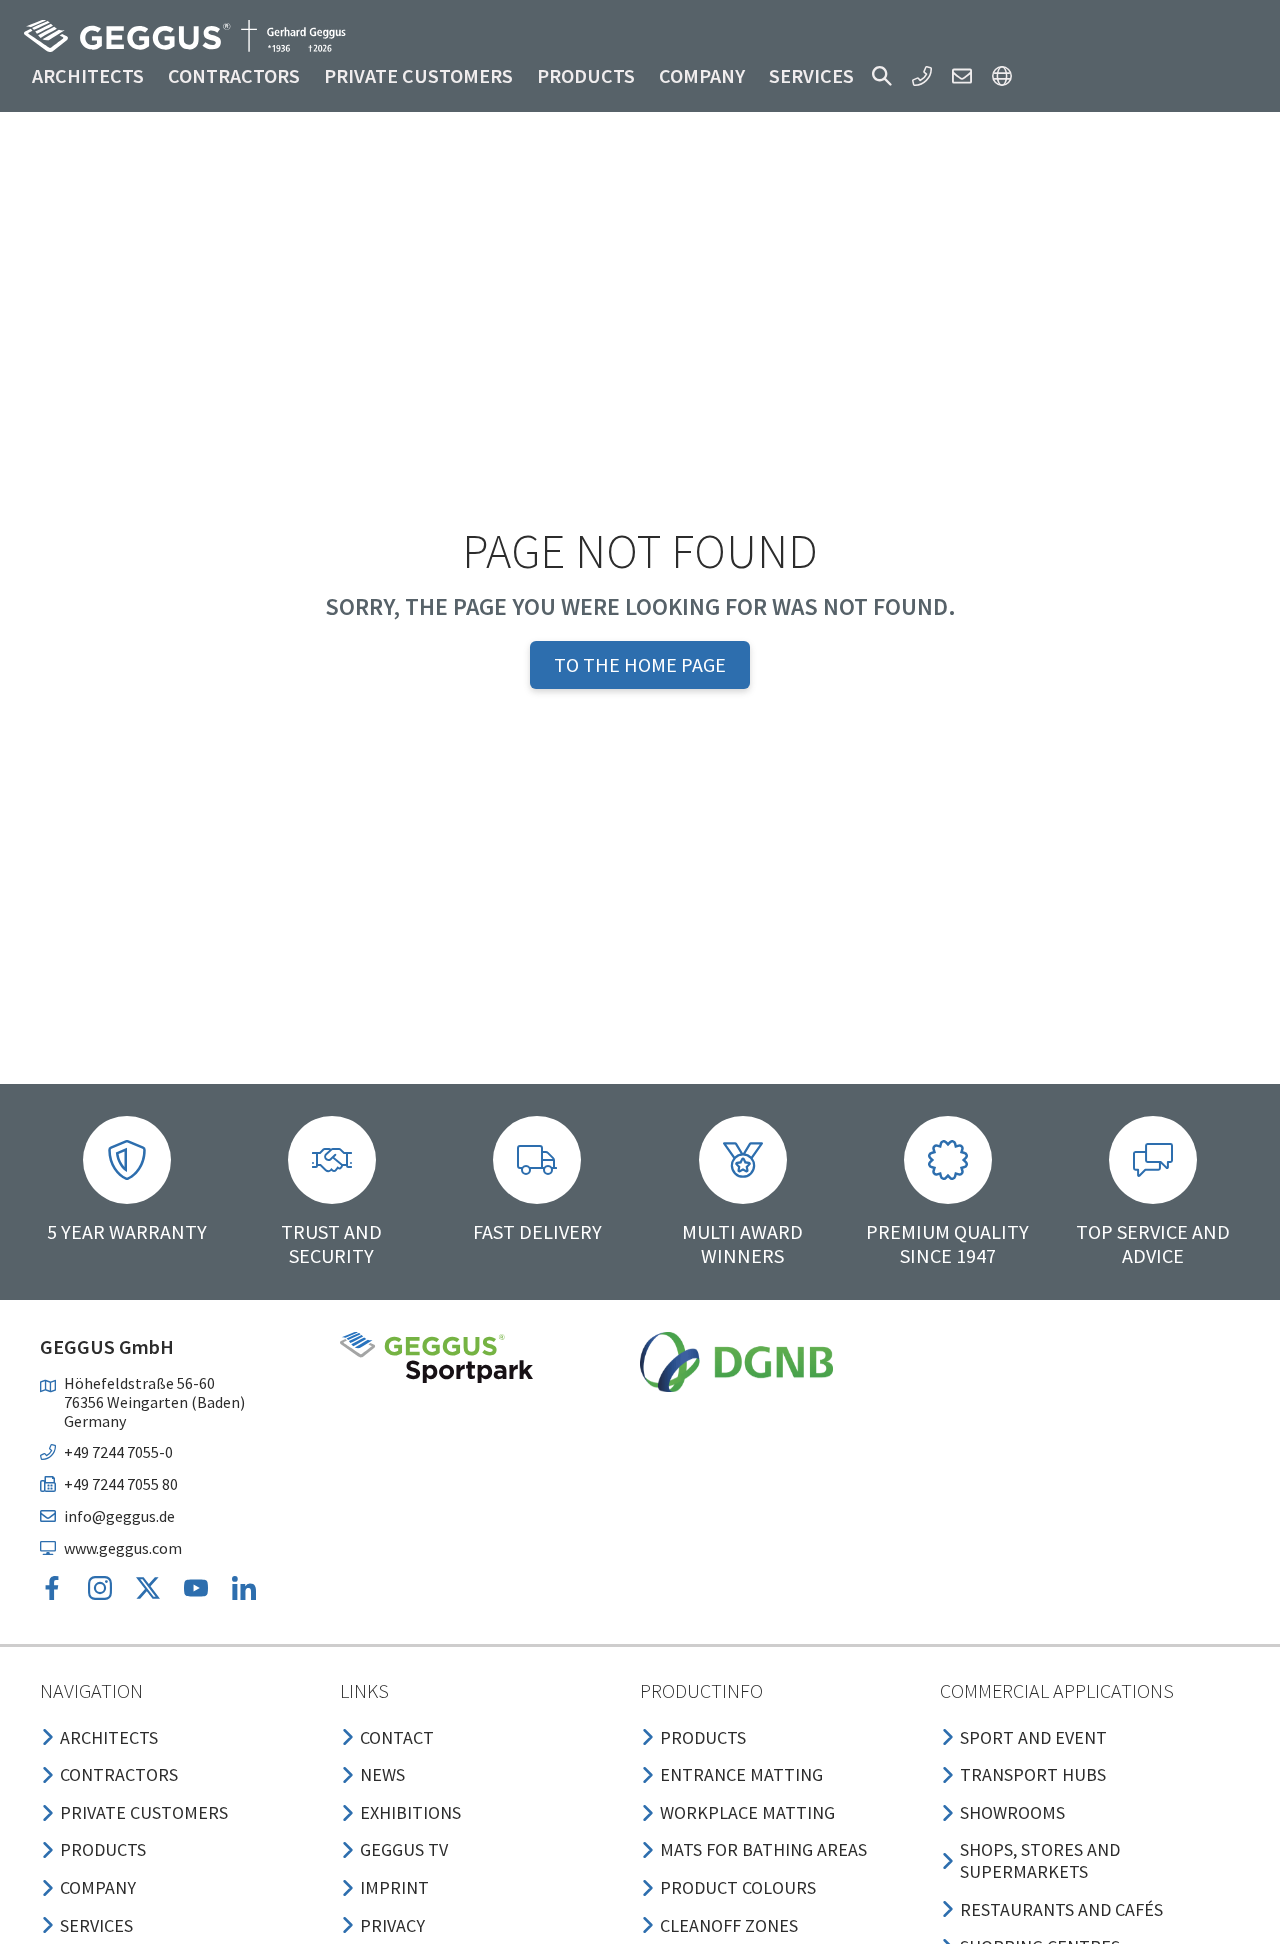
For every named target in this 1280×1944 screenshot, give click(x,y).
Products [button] (586, 75)
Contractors (234, 75)
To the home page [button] (640, 664)
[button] (882, 76)
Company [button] (702, 75)
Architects (88, 75)
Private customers (418, 75)
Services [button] (811, 75)
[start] (185, 36)
